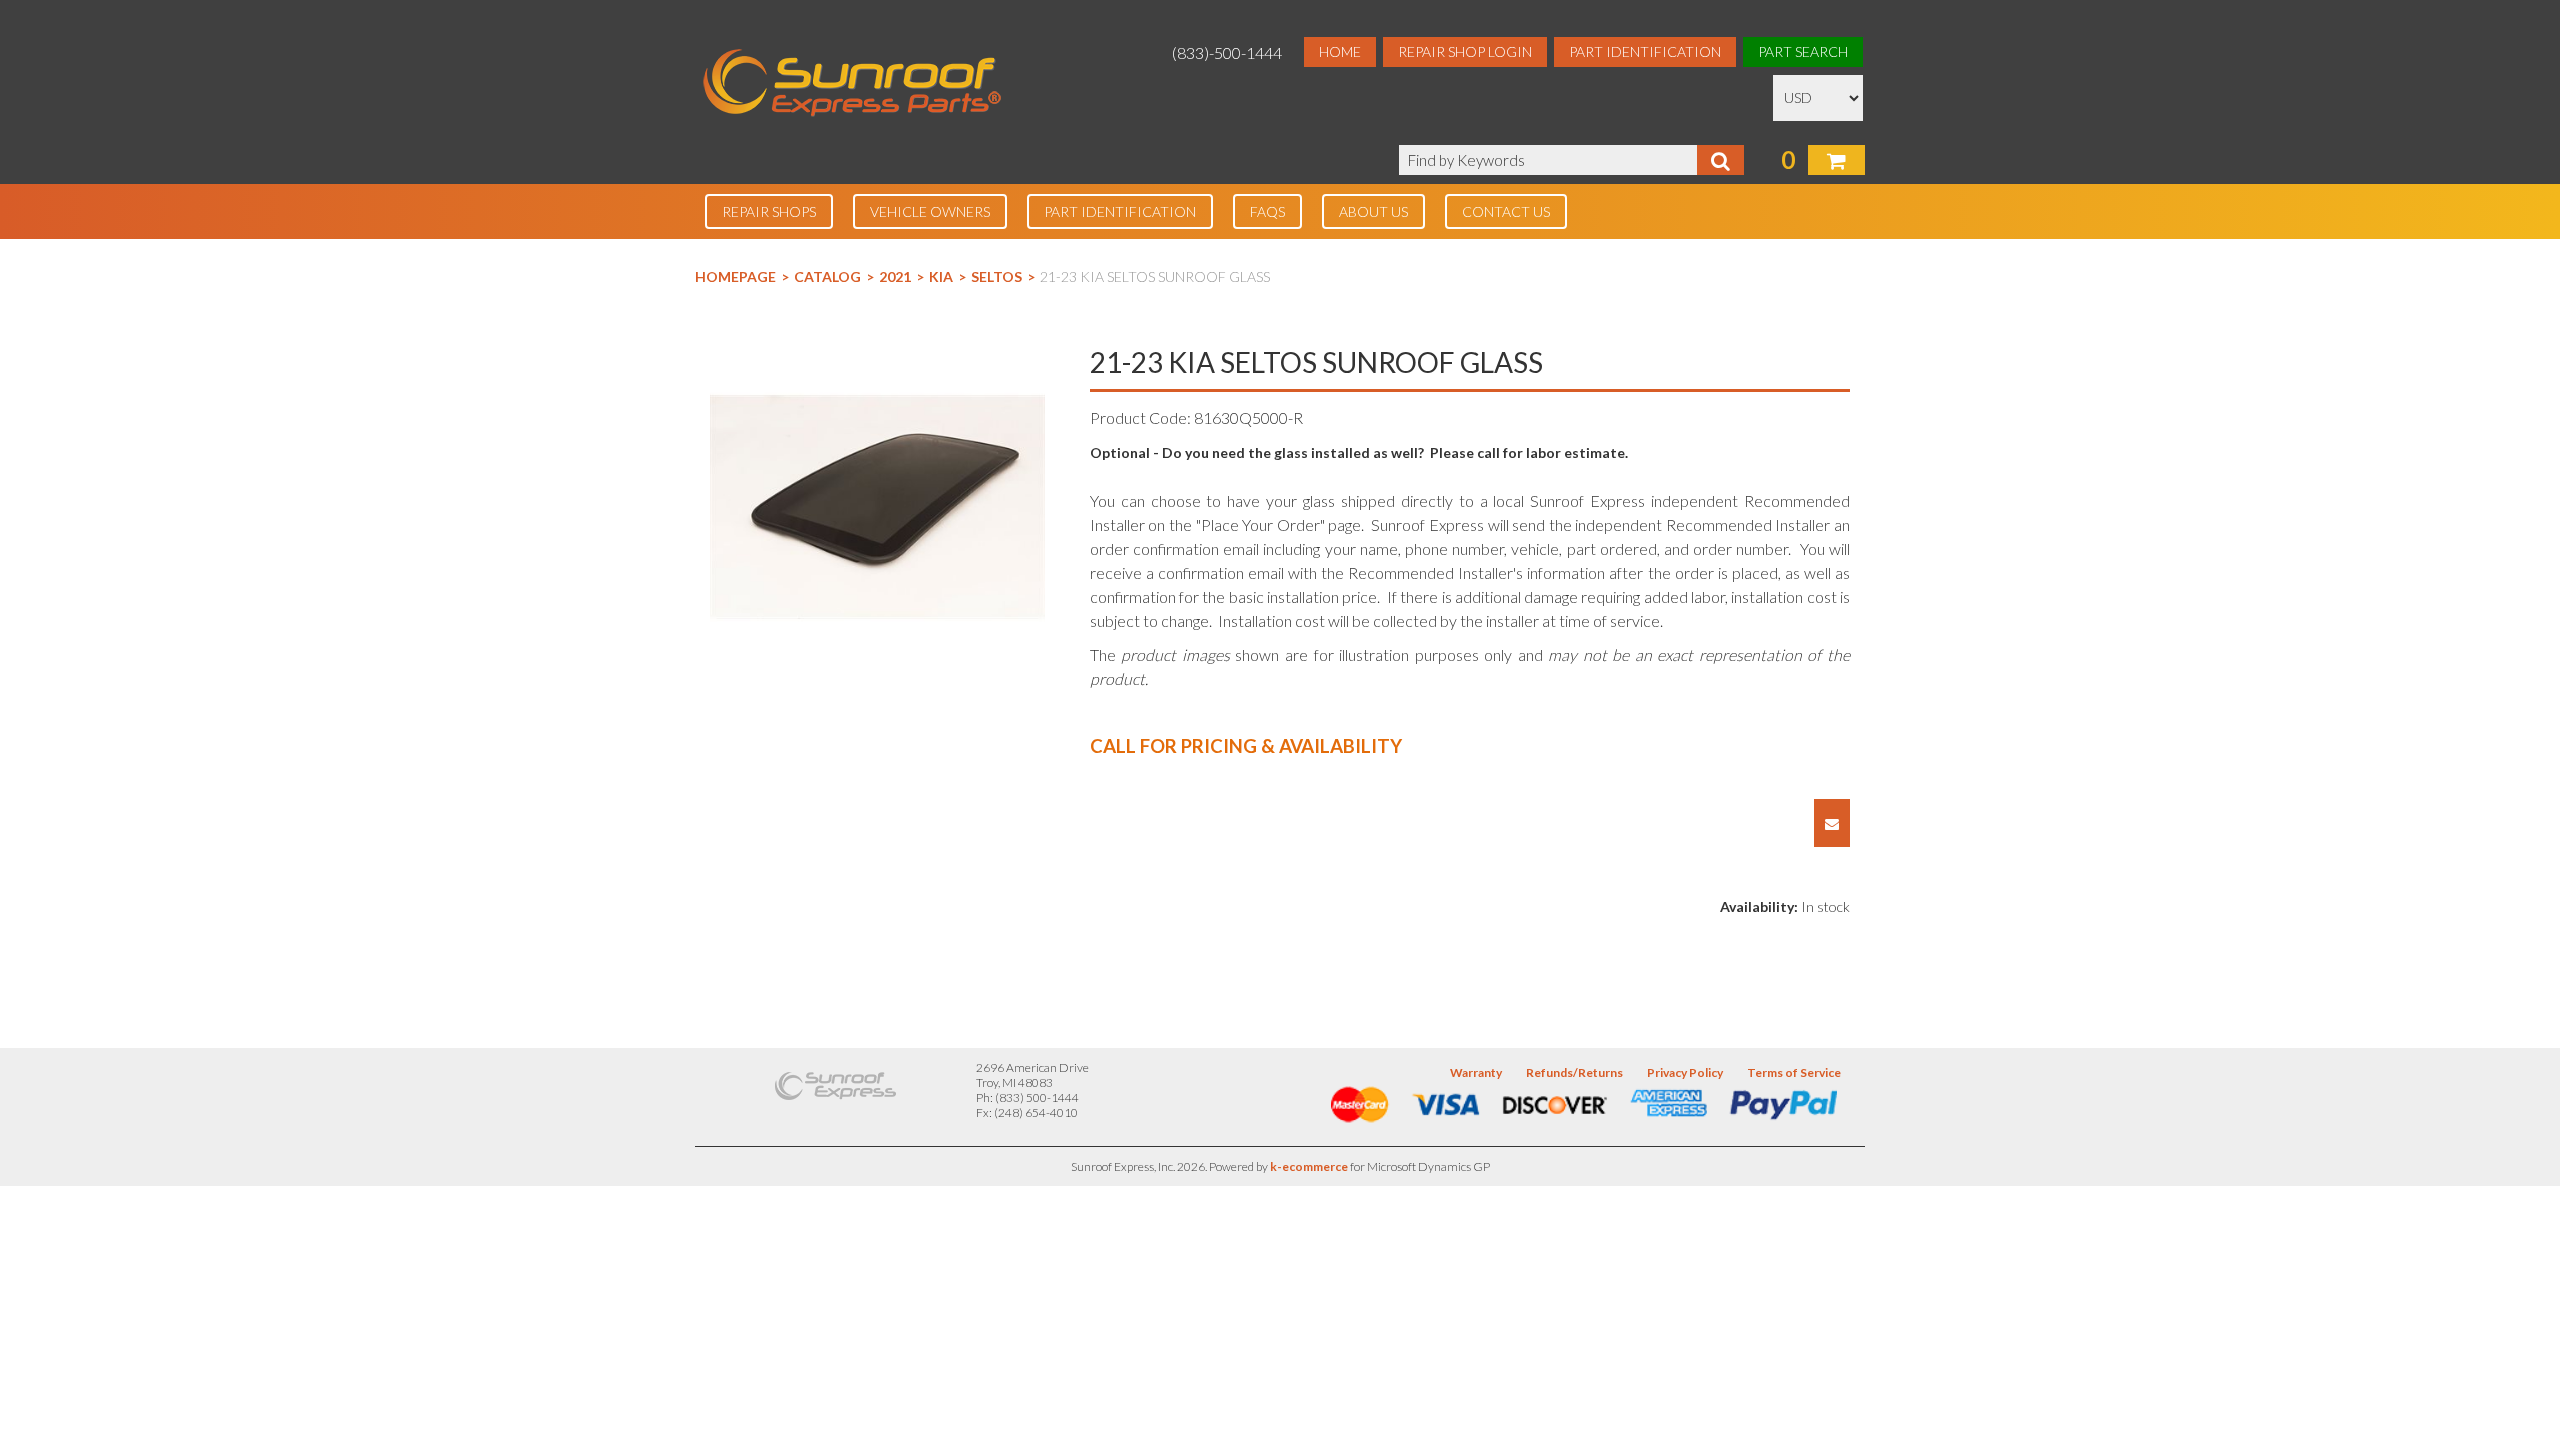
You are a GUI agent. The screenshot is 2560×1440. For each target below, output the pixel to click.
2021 (895, 276)
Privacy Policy (1685, 1072)
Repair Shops (769, 211)
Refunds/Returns (1574, 1072)
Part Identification (1645, 51)
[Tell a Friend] (1832, 823)
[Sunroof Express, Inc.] (852, 84)
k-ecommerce (1309, 1166)
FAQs (1267, 211)
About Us (1373, 211)
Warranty (1476, 1072)
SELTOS (996, 276)
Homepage (735, 276)
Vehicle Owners (930, 211)
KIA (941, 276)
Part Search (1803, 51)
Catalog (827, 276)
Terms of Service (1794, 1072)
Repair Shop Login (1465, 51)
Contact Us (1506, 211)
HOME (1340, 51)
